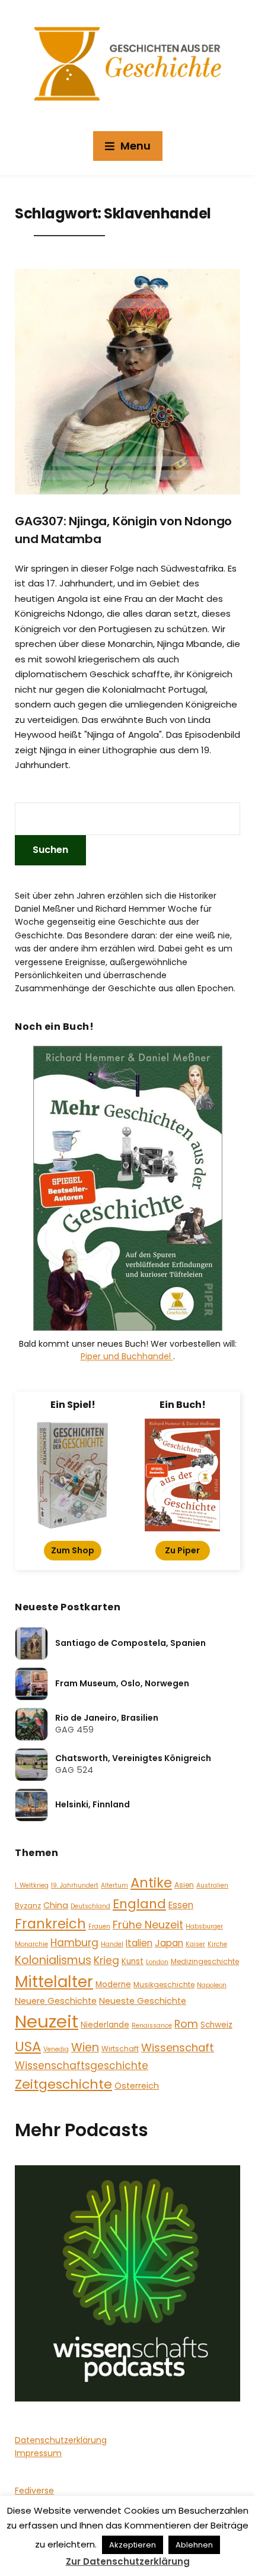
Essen (181, 1905)
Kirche (217, 1944)
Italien (139, 1943)
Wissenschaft (178, 2047)
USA (28, 2047)
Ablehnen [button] (194, 2545)
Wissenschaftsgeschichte (82, 2066)
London (157, 1962)
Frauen (99, 1926)
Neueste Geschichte (143, 2001)
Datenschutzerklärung (61, 2440)
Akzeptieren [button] (133, 2545)
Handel (112, 1944)
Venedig (56, 2049)
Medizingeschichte (205, 1961)
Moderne (113, 1985)
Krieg (106, 1960)
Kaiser (195, 1944)
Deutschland (90, 1906)
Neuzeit (47, 2021)
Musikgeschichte (164, 1985)
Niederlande (105, 2025)
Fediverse (34, 2491)
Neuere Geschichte (56, 2001)
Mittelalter (54, 1982)
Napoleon (212, 1985)
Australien (212, 1885)
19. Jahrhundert (75, 1885)
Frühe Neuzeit (148, 1925)
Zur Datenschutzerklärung (128, 2561)
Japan (169, 1943)
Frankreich (50, 1924)
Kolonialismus (53, 1960)
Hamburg (74, 1943)
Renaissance (152, 2025)
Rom (186, 2024)
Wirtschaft (120, 2049)
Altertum (114, 1885)
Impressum (38, 2453)
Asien (184, 1885)
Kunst (133, 1961)
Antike (151, 1883)
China (56, 1905)
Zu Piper (182, 1550)
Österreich (137, 2086)
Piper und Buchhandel (127, 1356)
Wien (85, 2047)
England (139, 1904)
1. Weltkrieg (32, 1885)
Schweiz (216, 2025)
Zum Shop (73, 1550)
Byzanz (28, 1906)
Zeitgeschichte (63, 2084)
